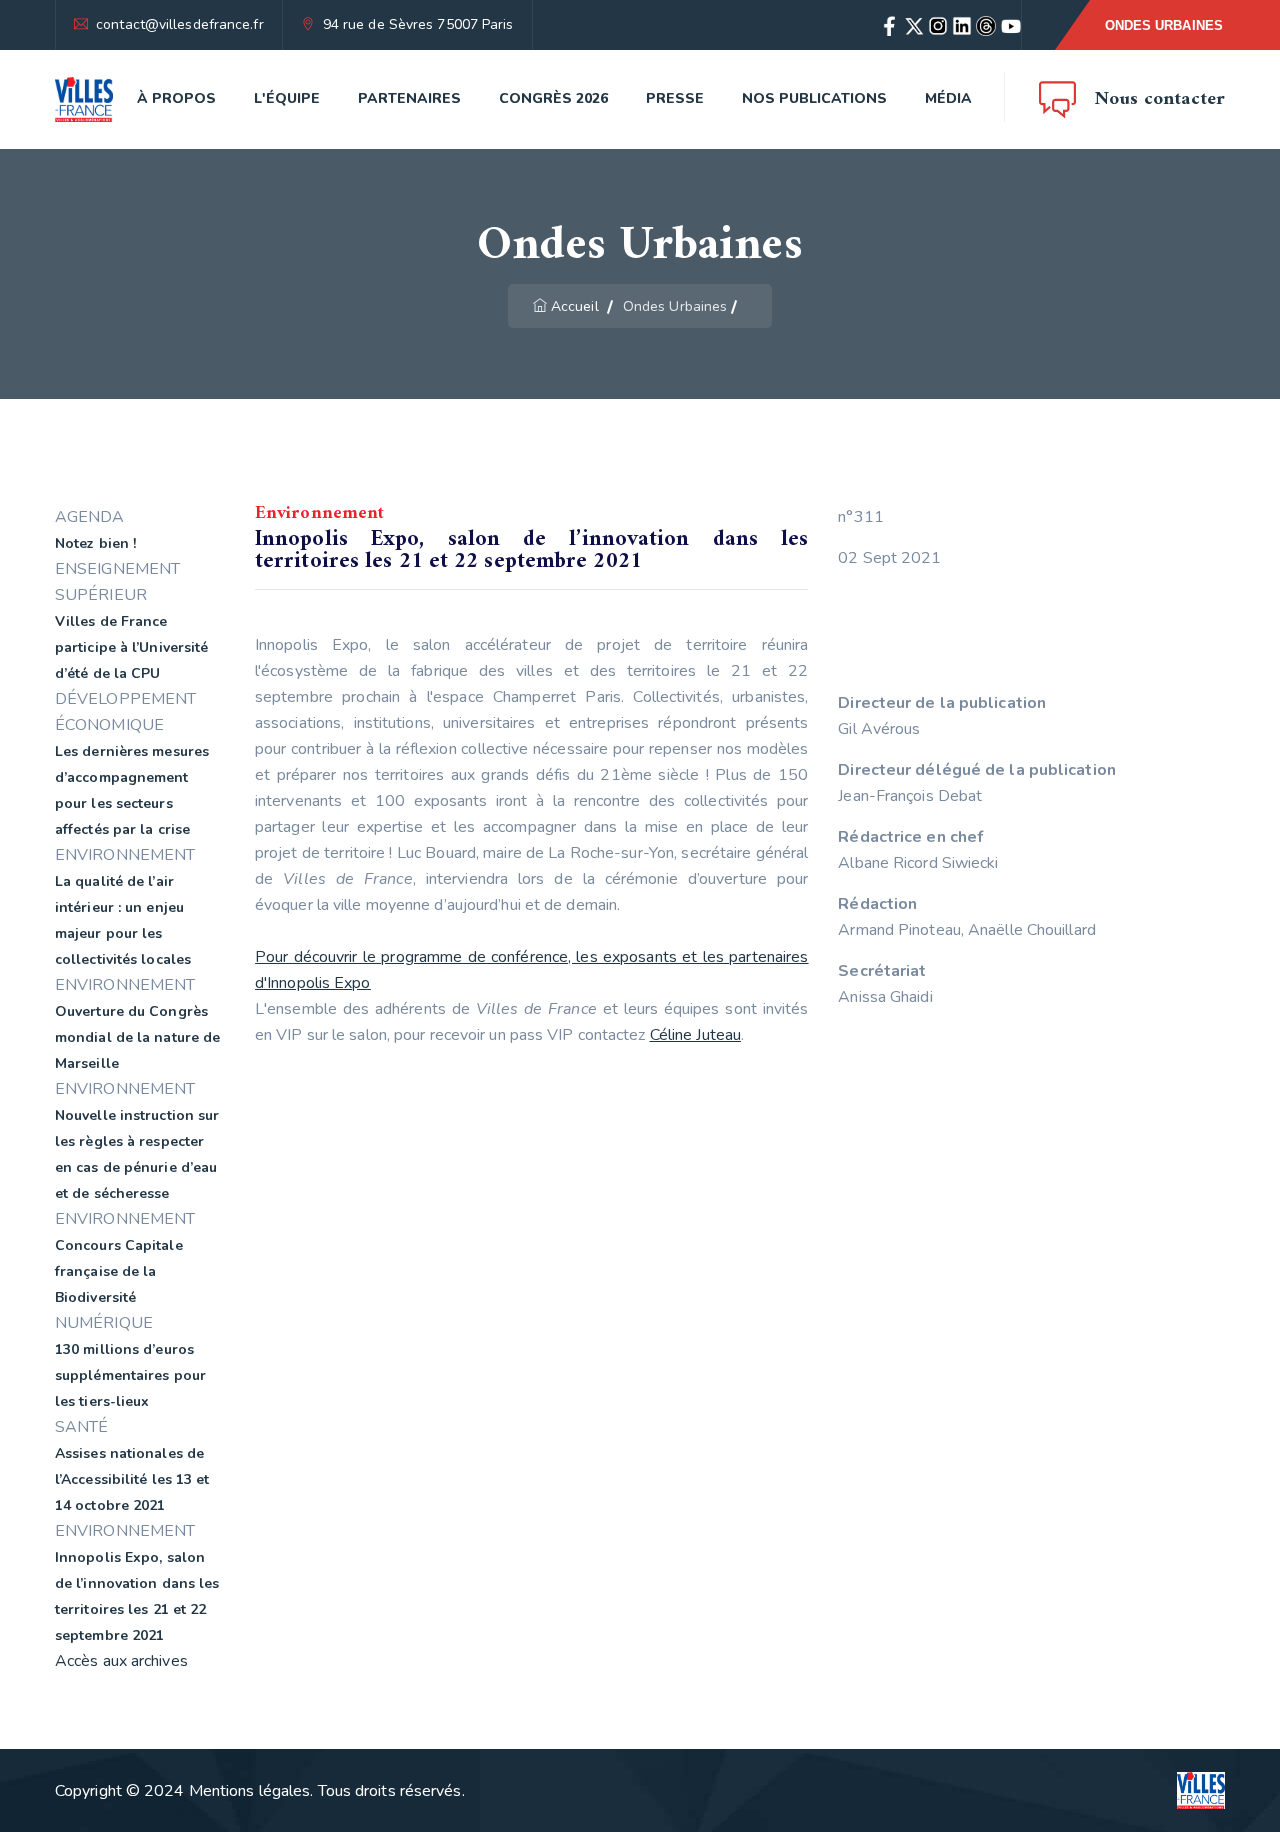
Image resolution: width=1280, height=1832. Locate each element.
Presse (675, 98)
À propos (176, 98)
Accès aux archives (121, 1661)
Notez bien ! (95, 543)
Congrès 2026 (553, 98)
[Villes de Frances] (84, 99)
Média (948, 98)
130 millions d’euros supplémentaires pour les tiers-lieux (130, 1375)
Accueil (575, 306)
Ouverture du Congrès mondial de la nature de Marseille (137, 1037)
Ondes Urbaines (1164, 25)
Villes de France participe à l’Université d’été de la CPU (131, 647)
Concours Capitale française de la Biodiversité (119, 1271)
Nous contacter (1160, 99)
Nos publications (814, 98)
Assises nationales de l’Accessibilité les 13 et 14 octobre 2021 (132, 1479)
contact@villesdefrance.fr (180, 24)
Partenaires (409, 98)
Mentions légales (250, 1791)
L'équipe (287, 98)
